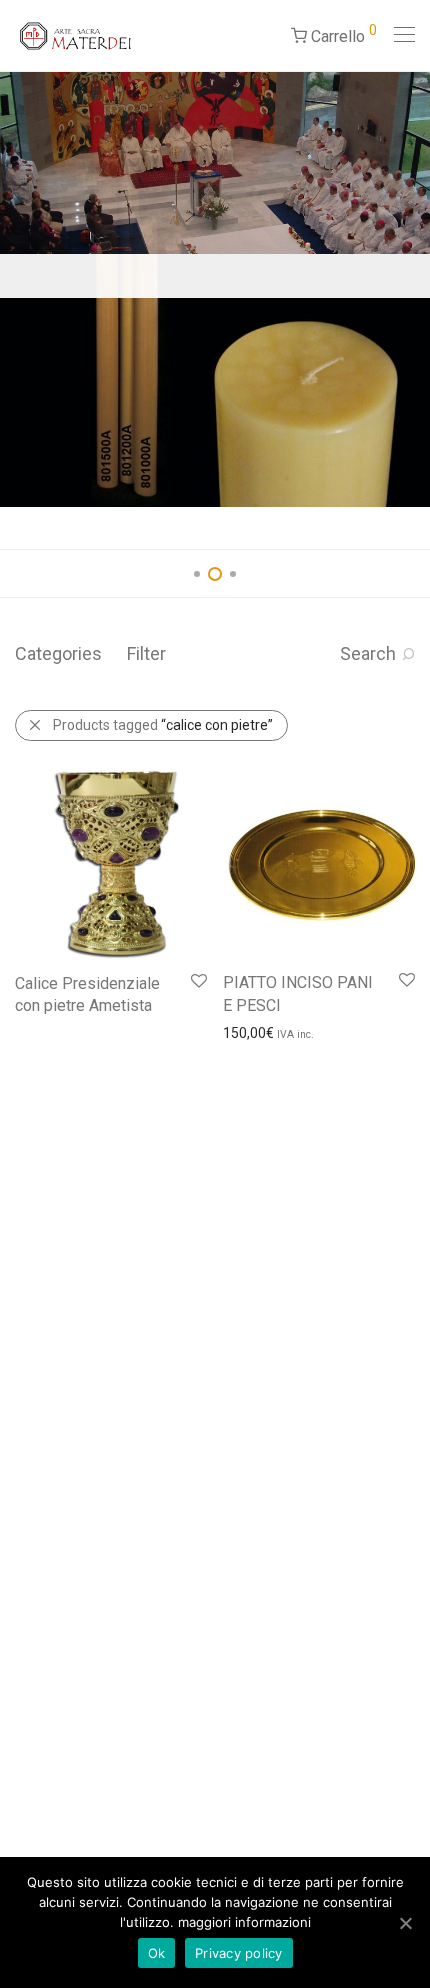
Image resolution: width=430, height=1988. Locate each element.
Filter (146, 653)
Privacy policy (239, 1953)
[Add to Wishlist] (197, 981)
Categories (58, 653)
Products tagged (163, 725)
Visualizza (37, 1010)
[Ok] (405, 1923)
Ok (157, 1953)
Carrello (342, 34)
